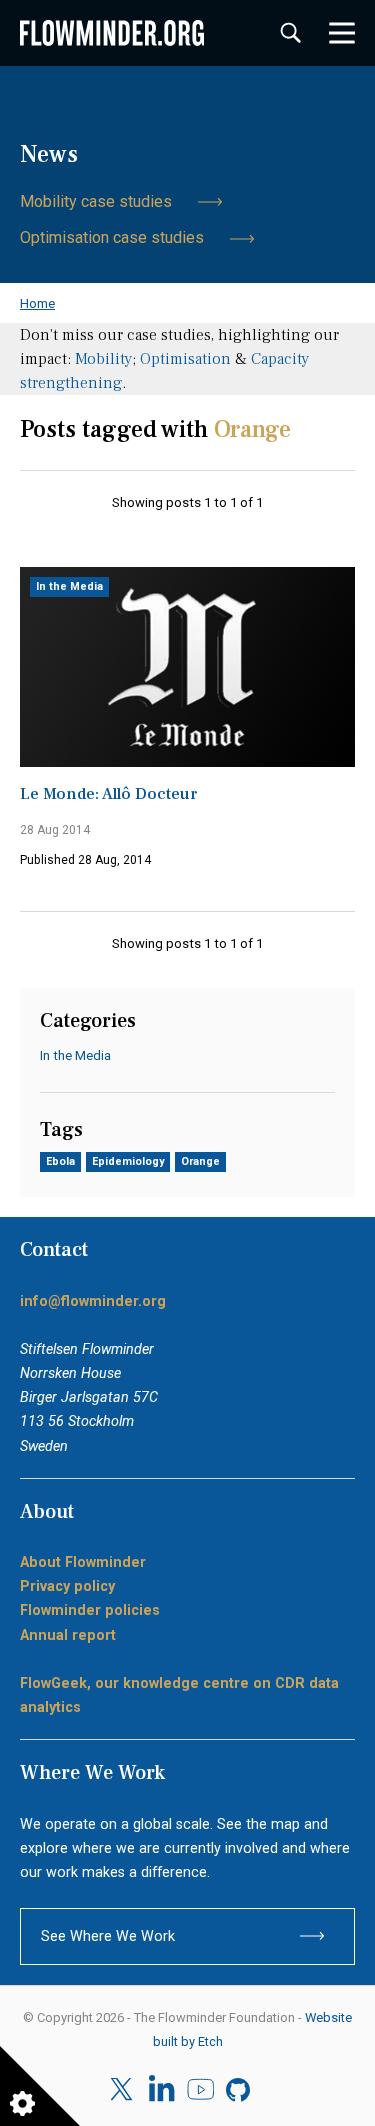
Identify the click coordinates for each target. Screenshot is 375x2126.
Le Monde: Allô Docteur (109, 794)
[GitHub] (239, 2090)
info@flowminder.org (93, 1301)
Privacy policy (67, 1586)
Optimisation (185, 359)
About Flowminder (83, 1562)
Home (37, 303)
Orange (200, 1161)
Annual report (68, 1635)
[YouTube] (200, 2090)
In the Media (69, 586)
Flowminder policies (90, 1610)
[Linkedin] (161, 2090)
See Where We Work (108, 1936)
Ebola (60, 1161)
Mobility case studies (96, 201)
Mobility (103, 359)
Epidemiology (128, 1161)
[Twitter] (123, 2089)
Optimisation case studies (112, 237)
